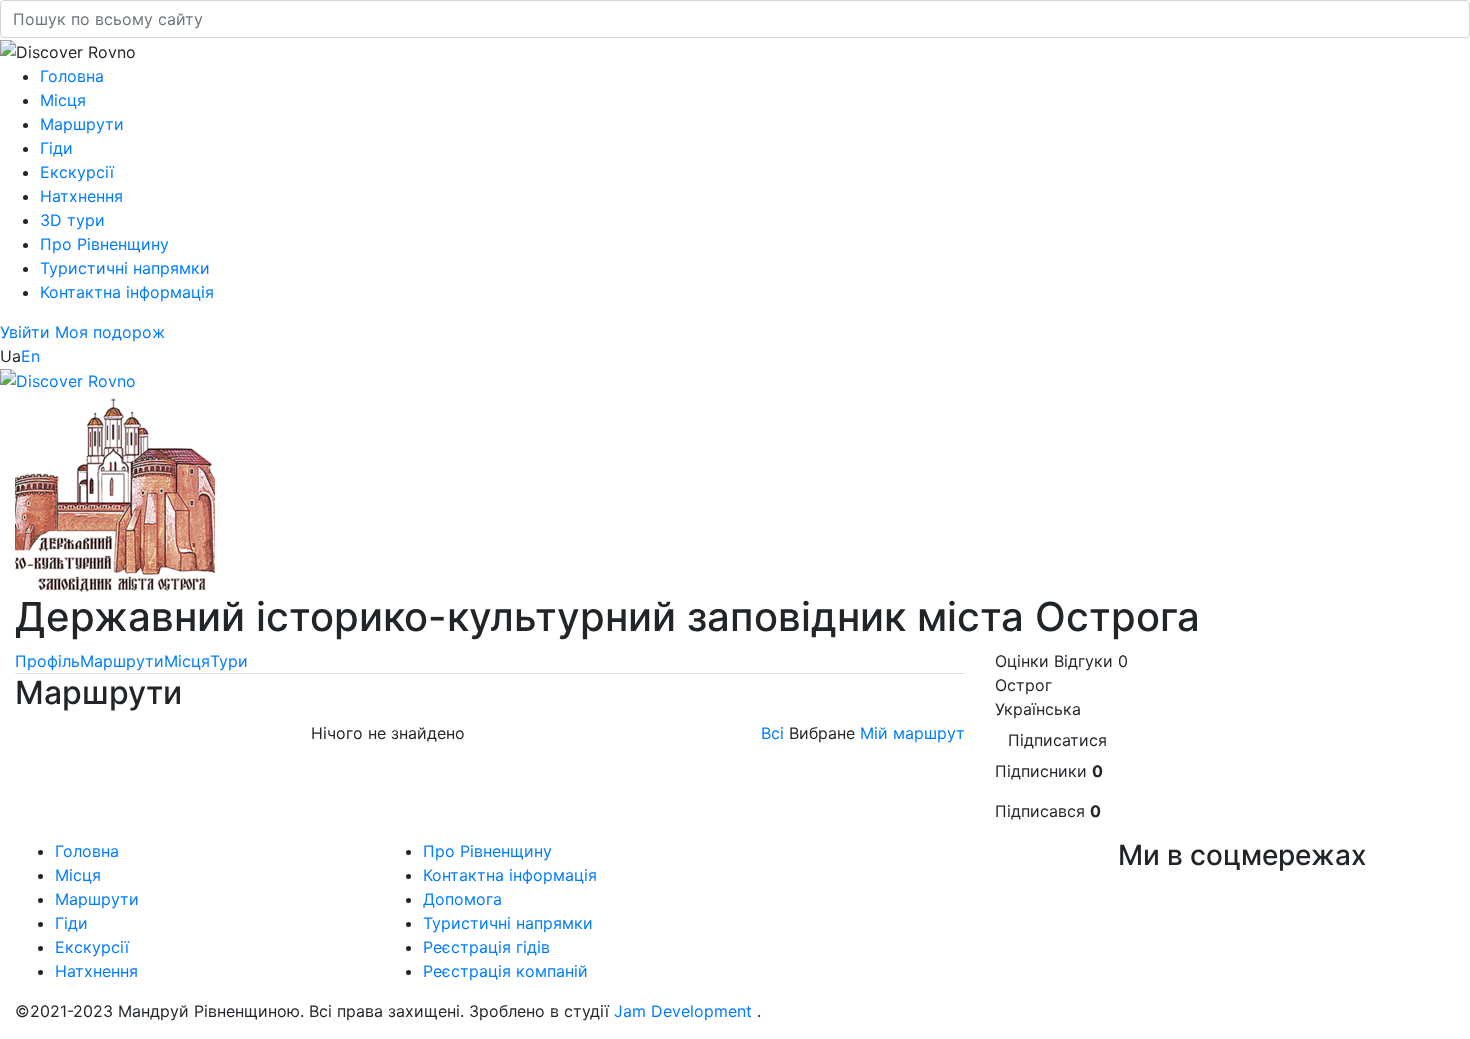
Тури (229, 661)
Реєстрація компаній (505, 971)
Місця (63, 100)
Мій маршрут (912, 733)
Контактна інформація (127, 292)
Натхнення (81, 196)
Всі (772, 733)
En (30, 356)
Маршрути (82, 124)
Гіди (56, 148)
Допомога (462, 899)
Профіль (47, 661)
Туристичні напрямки (125, 268)
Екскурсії (77, 172)
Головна (72, 76)
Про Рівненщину (104, 244)
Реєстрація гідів (486, 947)
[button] (27, 332)
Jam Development (683, 1011)
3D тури (72, 220)
